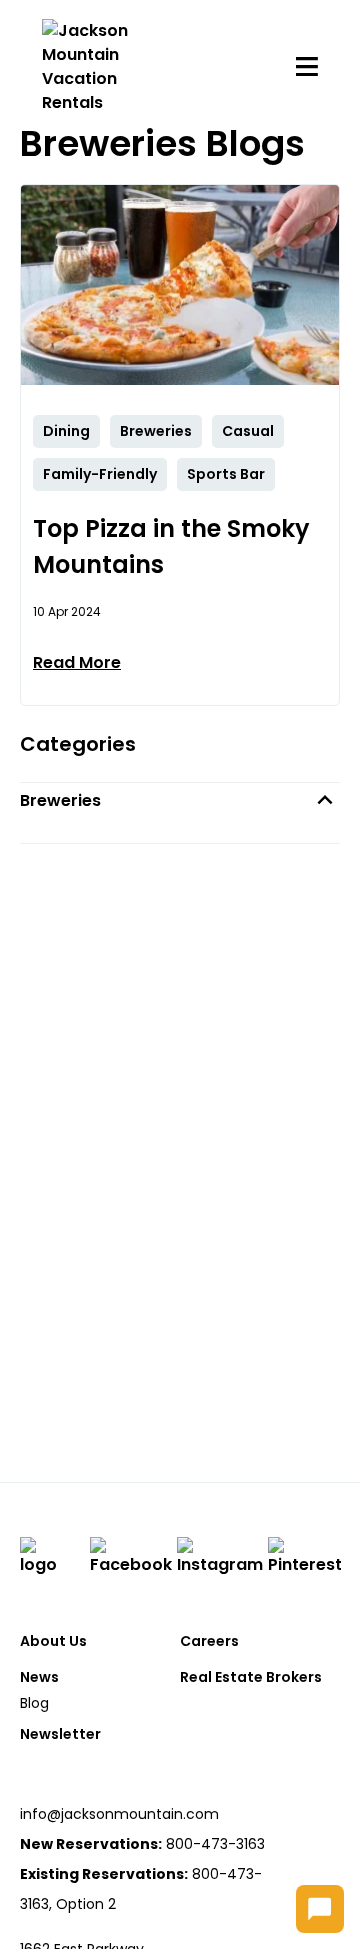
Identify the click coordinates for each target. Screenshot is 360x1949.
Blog (34, 1703)
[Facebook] (131, 1557)
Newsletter (60, 1734)
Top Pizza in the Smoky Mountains (171, 546)
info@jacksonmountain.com (119, 1814)
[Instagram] (220, 1557)
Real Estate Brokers (251, 1677)
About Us (53, 1641)
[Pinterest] (305, 1557)
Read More (77, 662)
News (39, 1677)
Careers (209, 1641)
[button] (180, 800)
